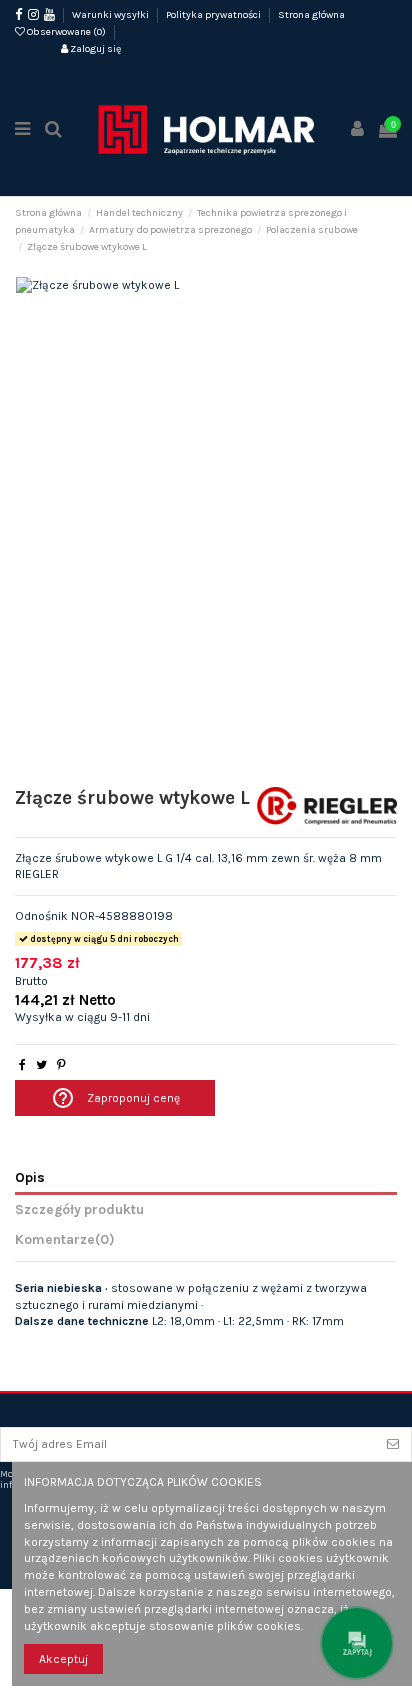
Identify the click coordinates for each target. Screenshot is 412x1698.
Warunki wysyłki (111, 15)
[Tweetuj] (41, 1065)
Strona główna (311, 15)
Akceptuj (63, 1659)
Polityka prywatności (214, 15)
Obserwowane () (66, 32)
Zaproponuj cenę (115, 1098)
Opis (30, 1177)
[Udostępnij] (22, 1065)
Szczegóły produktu (79, 1209)
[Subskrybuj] (393, 1444)
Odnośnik (41, 916)
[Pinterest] (61, 1065)
